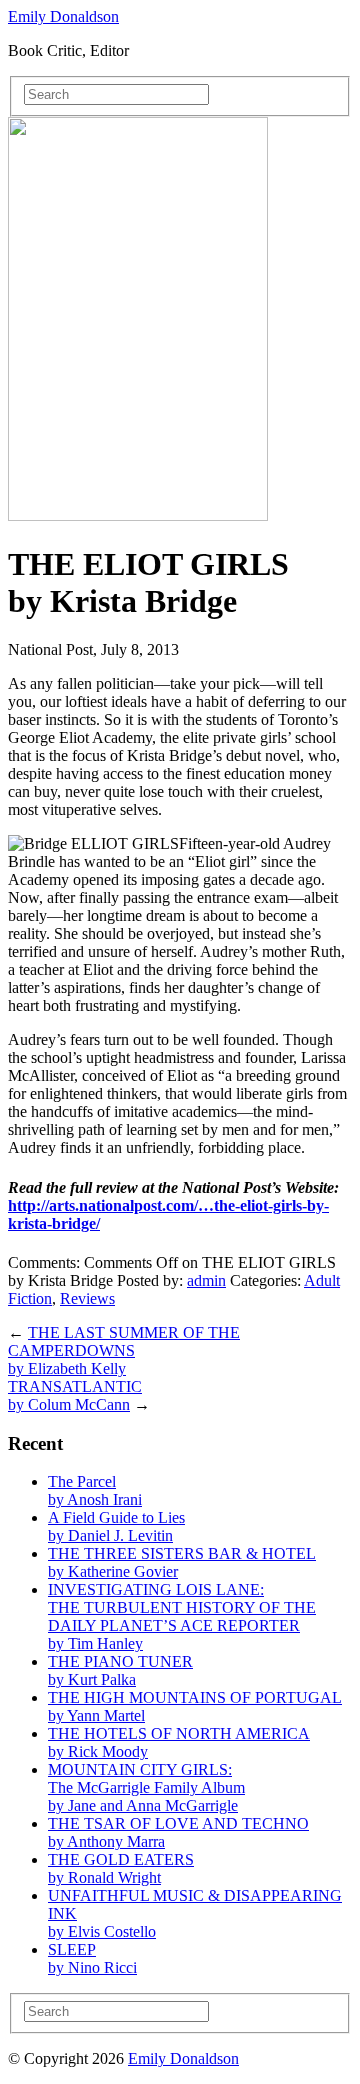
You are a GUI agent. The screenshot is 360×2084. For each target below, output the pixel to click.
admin (206, 1280)
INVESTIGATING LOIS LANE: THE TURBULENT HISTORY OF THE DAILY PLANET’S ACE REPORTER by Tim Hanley (182, 1616)
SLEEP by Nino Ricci (92, 1958)
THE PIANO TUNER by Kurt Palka (120, 1670)
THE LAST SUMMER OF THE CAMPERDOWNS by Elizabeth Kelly (124, 1350)
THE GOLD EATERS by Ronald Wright (121, 1868)
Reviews (87, 1298)
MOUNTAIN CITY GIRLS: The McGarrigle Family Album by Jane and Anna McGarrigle (146, 1787)
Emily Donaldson (63, 16)
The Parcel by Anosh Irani (95, 1490)
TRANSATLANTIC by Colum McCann (75, 1395)
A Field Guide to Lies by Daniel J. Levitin (116, 1526)
